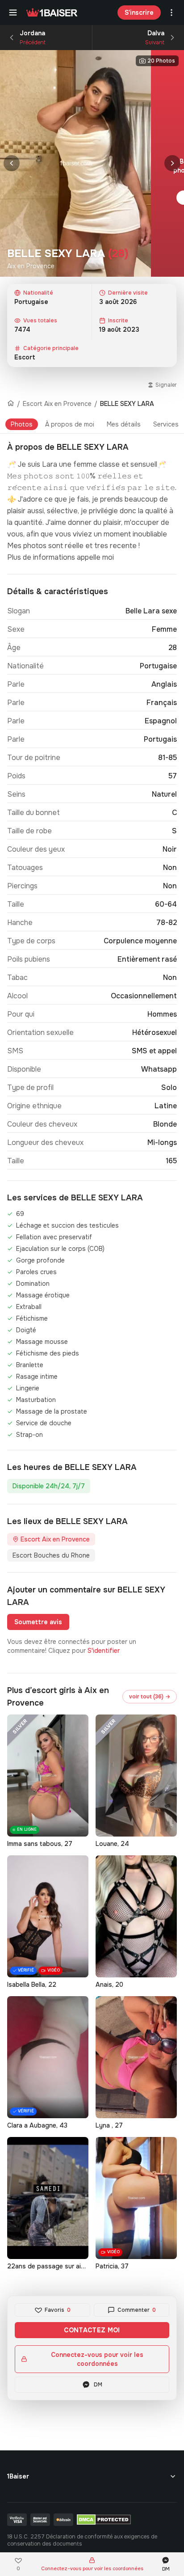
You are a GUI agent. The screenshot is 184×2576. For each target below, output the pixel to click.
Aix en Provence (31, 266)
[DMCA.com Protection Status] (104, 2520)
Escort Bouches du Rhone (51, 1555)
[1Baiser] (52, 13)
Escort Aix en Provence (57, 404)
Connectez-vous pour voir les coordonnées (97, 2359)
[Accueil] (11, 404)
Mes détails (124, 424)
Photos (22, 424)
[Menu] (13, 13)
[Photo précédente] (12, 163)
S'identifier (104, 1651)
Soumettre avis (38, 1622)
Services (166, 424)
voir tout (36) (150, 1697)
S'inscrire (139, 13)
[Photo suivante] (172, 163)
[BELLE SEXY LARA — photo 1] (75, 163)
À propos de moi (70, 424)
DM (98, 2385)
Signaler (166, 385)
